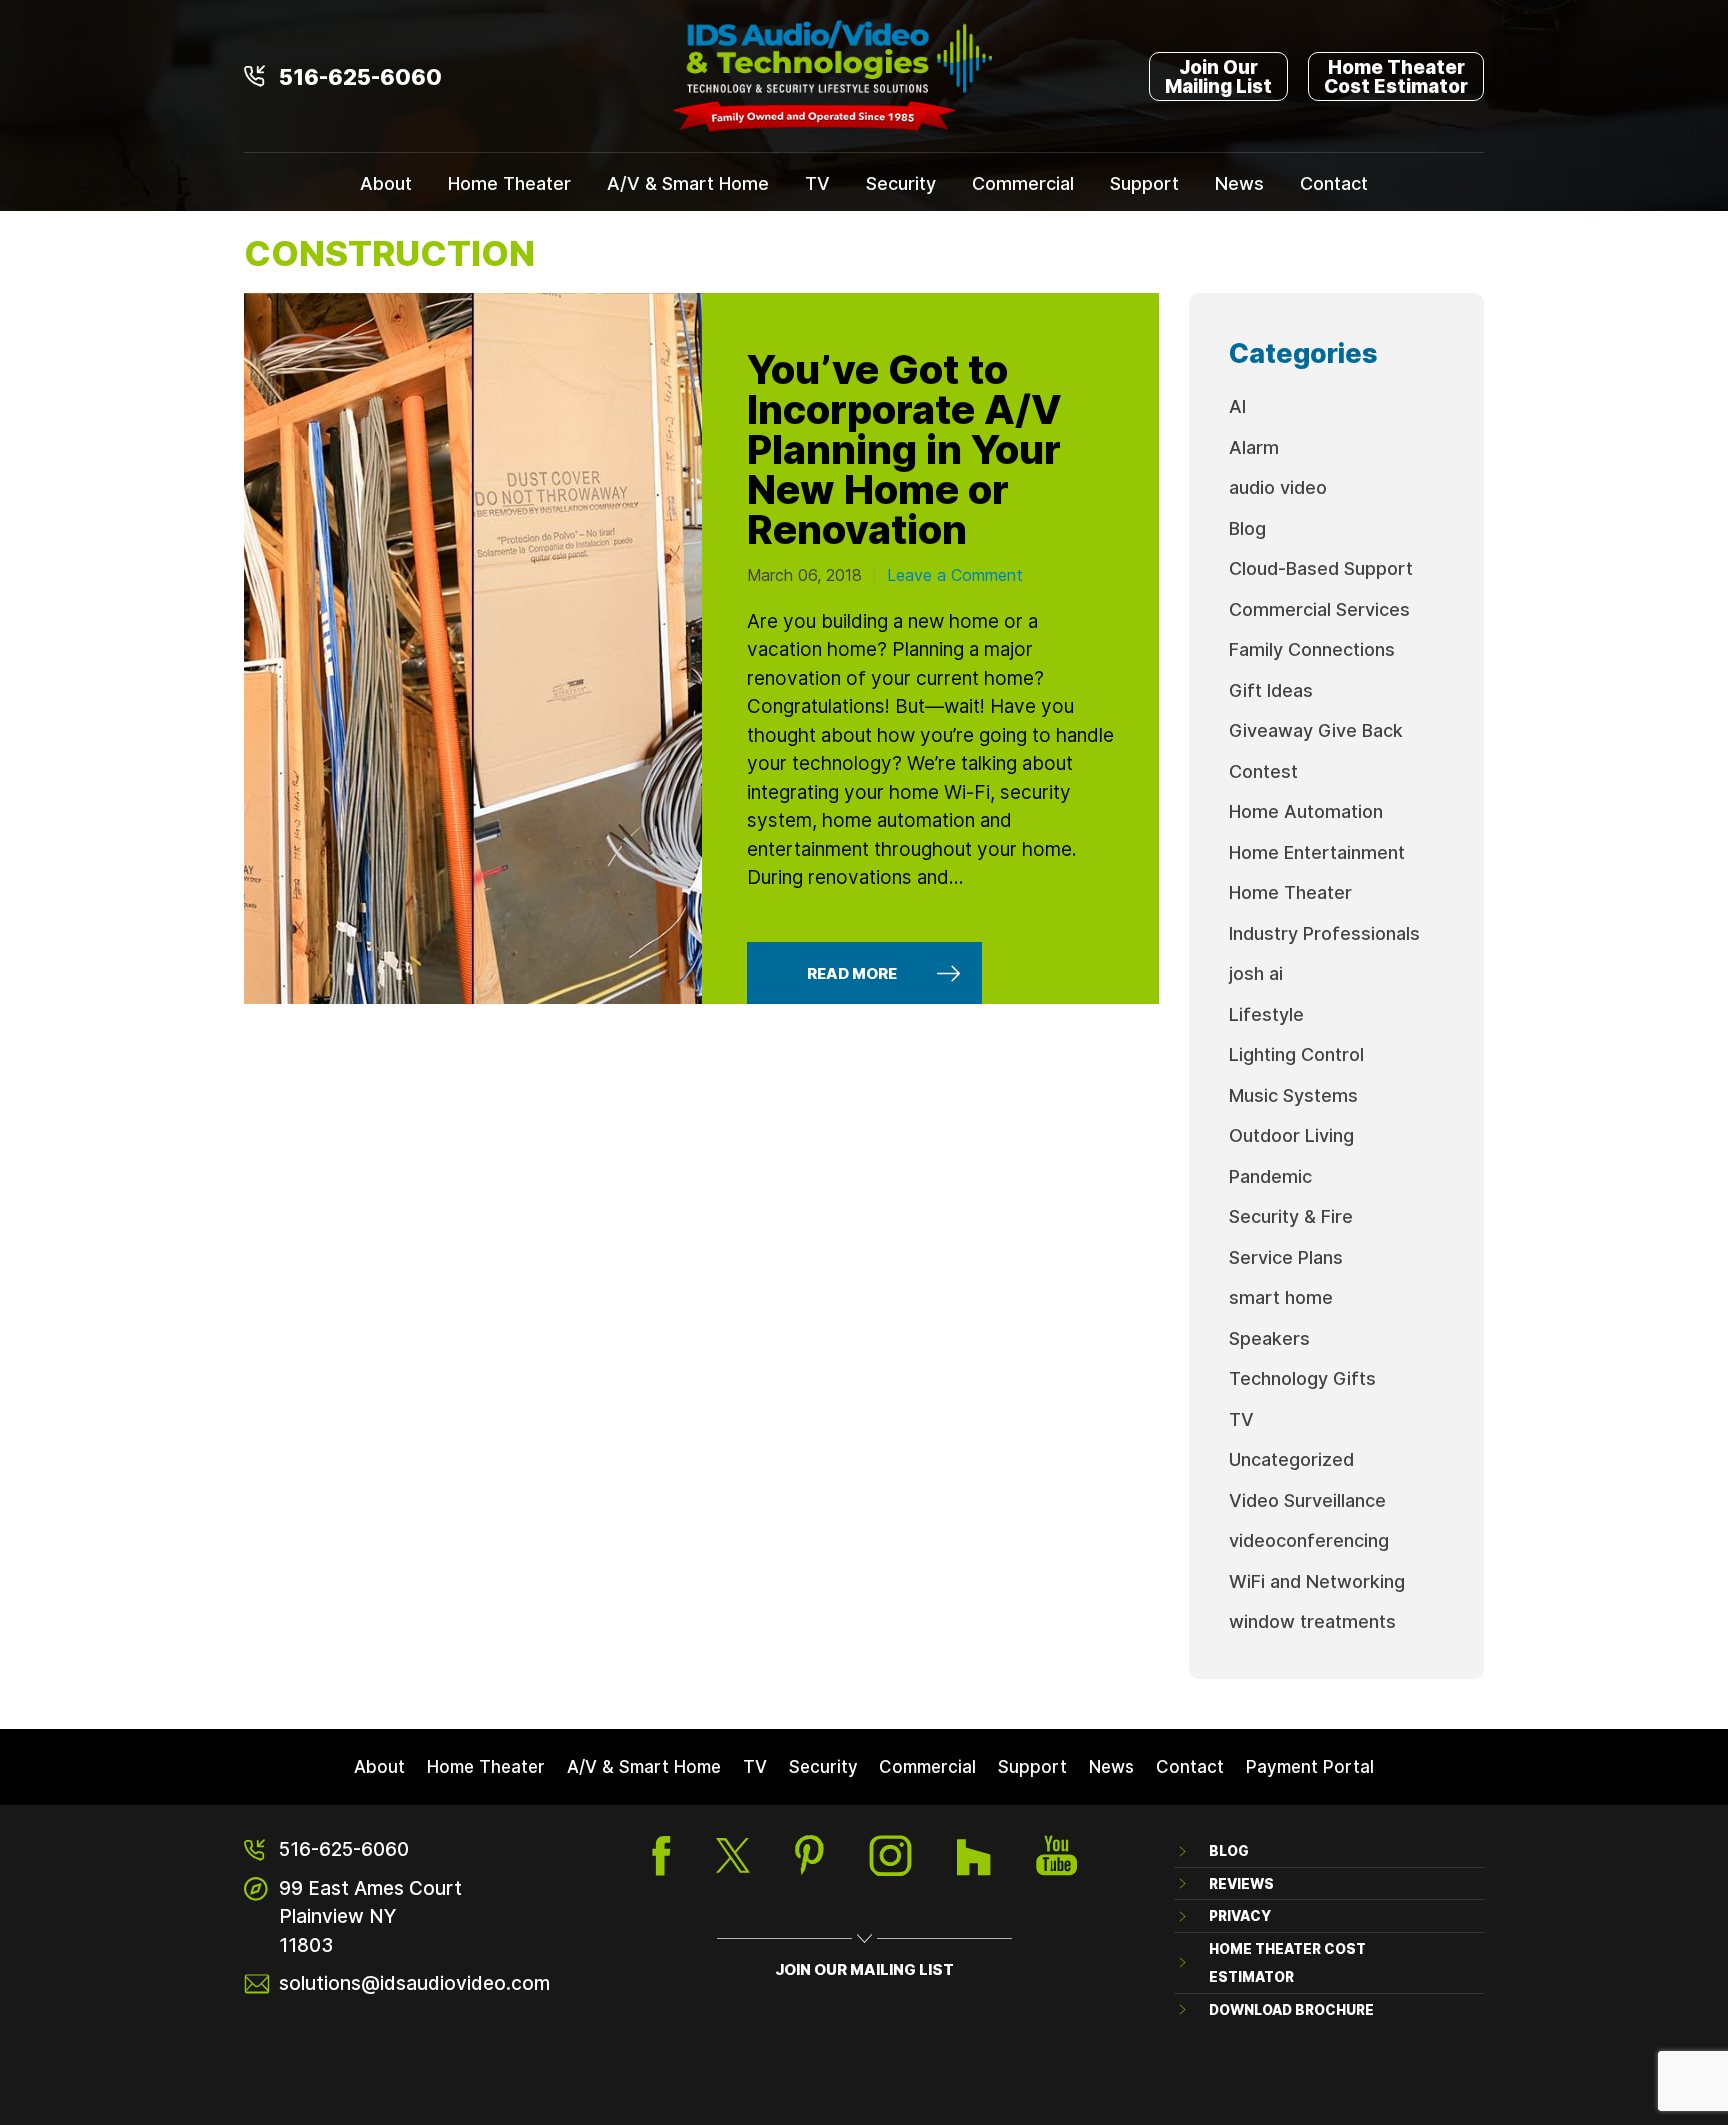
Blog (1247, 528)
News (1239, 183)
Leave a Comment (955, 575)
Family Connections (1312, 649)
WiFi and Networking (1317, 1581)
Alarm (1254, 447)
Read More (852, 973)
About (386, 183)
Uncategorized (1291, 1459)
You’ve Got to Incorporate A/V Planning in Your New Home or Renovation (904, 448)
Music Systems (1293, 1095)
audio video (1278, 487)
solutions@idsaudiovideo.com (414, 1982)
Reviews (1241, 1883)
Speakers (1269, 1338)
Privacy (1240, 1915)
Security (901, 183)
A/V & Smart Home (688, 183)
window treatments (1312, 1621)
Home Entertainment (1317, 852)
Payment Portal (1310, 1766)
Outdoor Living (1291, 1135)
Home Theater (509, 183)
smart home (1281, 1297)
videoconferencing (1309, 1540)
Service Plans (1286, 1257)
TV (817, 183)
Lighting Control (1296, 1054)
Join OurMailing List (1218, 76)
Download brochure (1291, 2009)
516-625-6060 (360, 76)
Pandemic (1270, 1176)
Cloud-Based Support (1321, 568)
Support (1144, 183)
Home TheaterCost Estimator (1396, 76)
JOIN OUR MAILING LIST (864, 1969)
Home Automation (1306, 811)
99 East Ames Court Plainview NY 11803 (370, 1916)
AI (1237, 406)
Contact (1334, 183)
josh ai (1256, 973)
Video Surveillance (1307, 1500)
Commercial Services (1319, 609)
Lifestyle (1266, 1014)
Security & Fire (1291, 1216)
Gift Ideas (1271, 690)
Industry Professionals (1324, 933)
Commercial (1023, 183)
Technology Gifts (1302, 1378)
